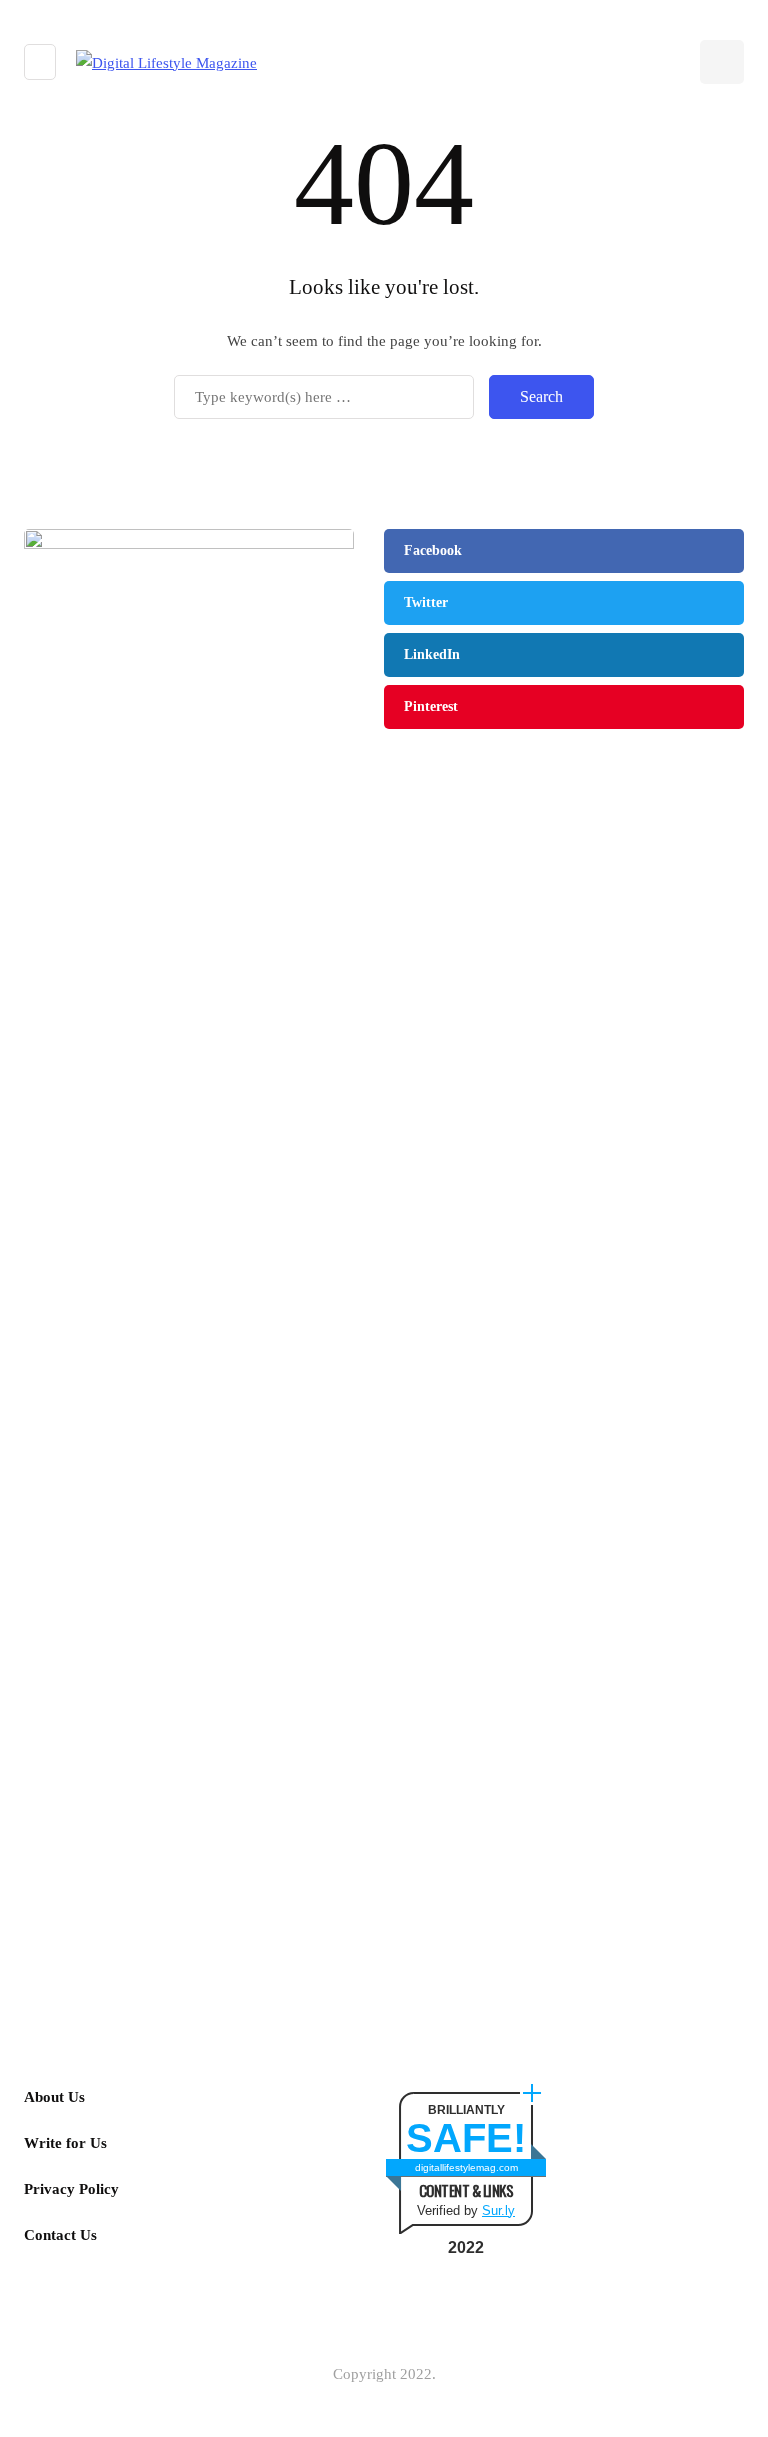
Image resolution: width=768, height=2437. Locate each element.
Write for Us (65, 2143)
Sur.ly (498, 2210)
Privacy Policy (71, 2189)
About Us (54, 2097)
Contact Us (60, 2235)
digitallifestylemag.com (466, 2167)
